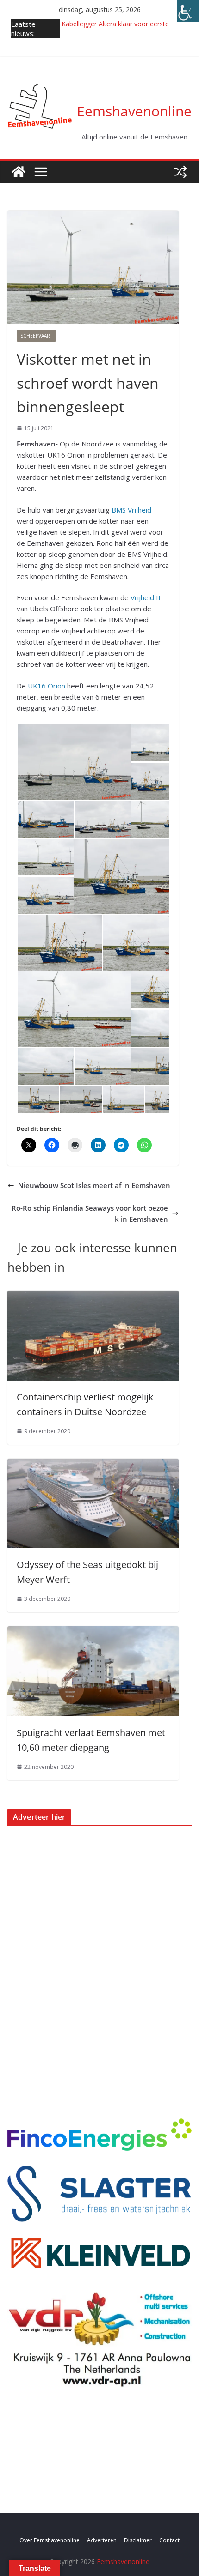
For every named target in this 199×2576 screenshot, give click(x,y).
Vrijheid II (146, 597)
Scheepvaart (36, 336)
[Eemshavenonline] (19, 172)
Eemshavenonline (134, 111)
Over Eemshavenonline (50, 2540)
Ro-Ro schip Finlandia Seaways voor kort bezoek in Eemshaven (90, 1213)
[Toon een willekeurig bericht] (180, 172)
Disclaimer (138, 2540)
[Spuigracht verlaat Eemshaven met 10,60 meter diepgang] (93, 1632)
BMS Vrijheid (131, 510)
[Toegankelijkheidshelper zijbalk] (188, 11)
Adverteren (102, 2540)
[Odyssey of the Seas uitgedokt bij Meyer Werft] (93, 1464)
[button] (74, 762)
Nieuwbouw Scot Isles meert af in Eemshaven (94, 1185)
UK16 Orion (47, 686)
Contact (169, 2540)
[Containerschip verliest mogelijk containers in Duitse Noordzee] (93, 1296)
